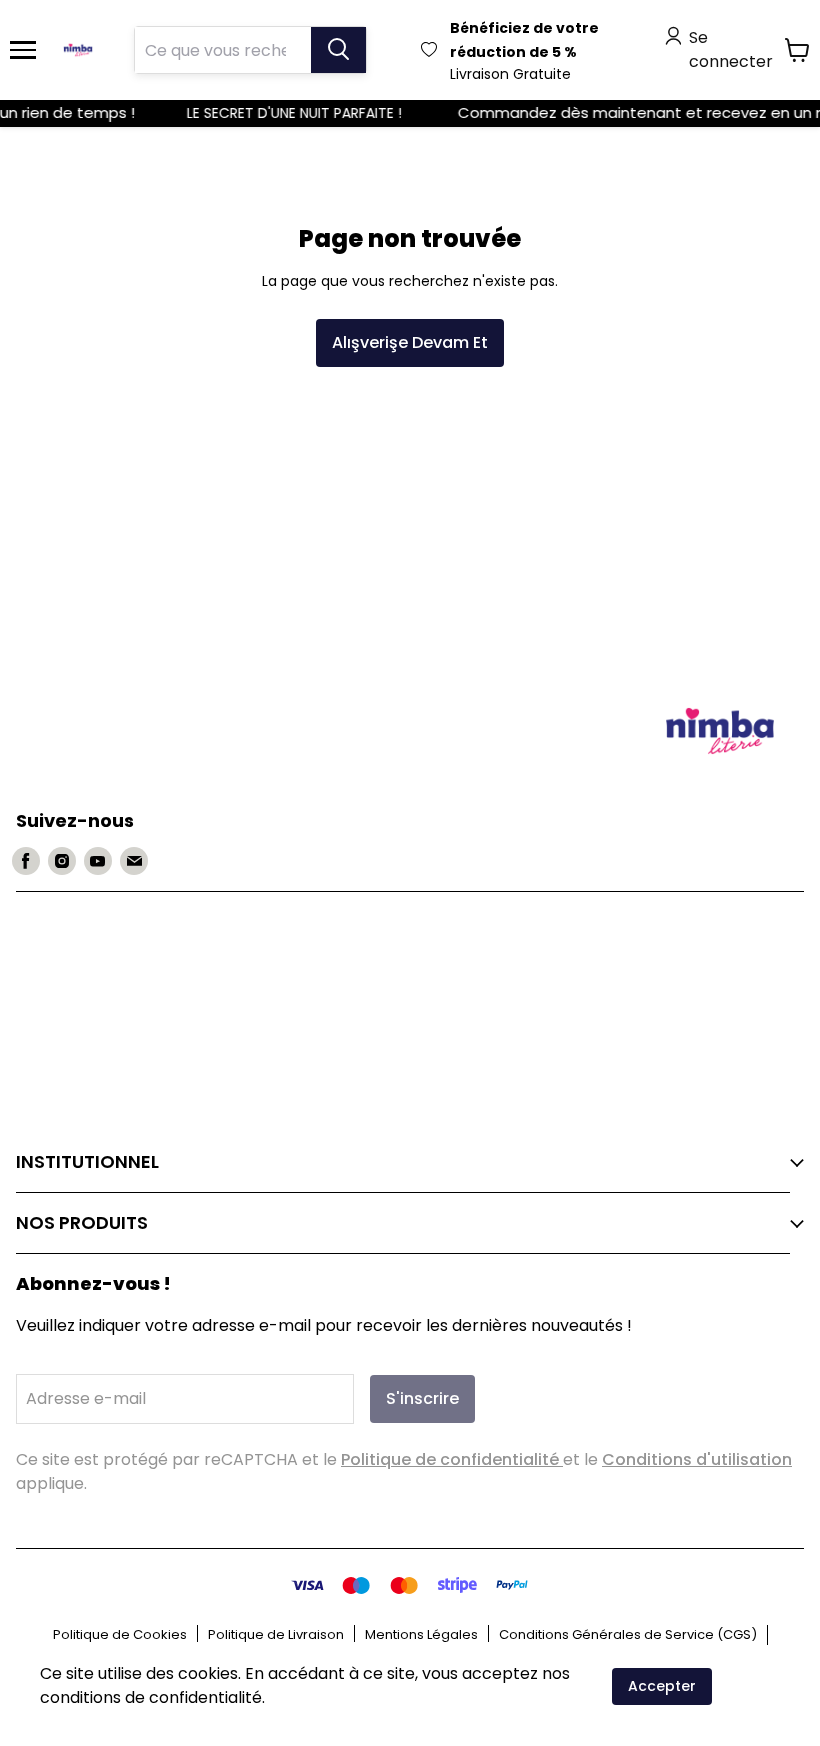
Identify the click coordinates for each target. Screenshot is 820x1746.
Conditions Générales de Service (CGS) (628, 1634)
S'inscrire (422, 1398)
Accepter (662, 1686)
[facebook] (26, 861)
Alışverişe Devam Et (410, 342)
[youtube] (98, 861)
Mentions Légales (421, 1634)
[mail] (134, 861)
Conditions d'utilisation (697, 1459)
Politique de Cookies (120, 1634)
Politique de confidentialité (452, 1459)
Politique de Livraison (276, 1634)
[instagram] (62, 861)
